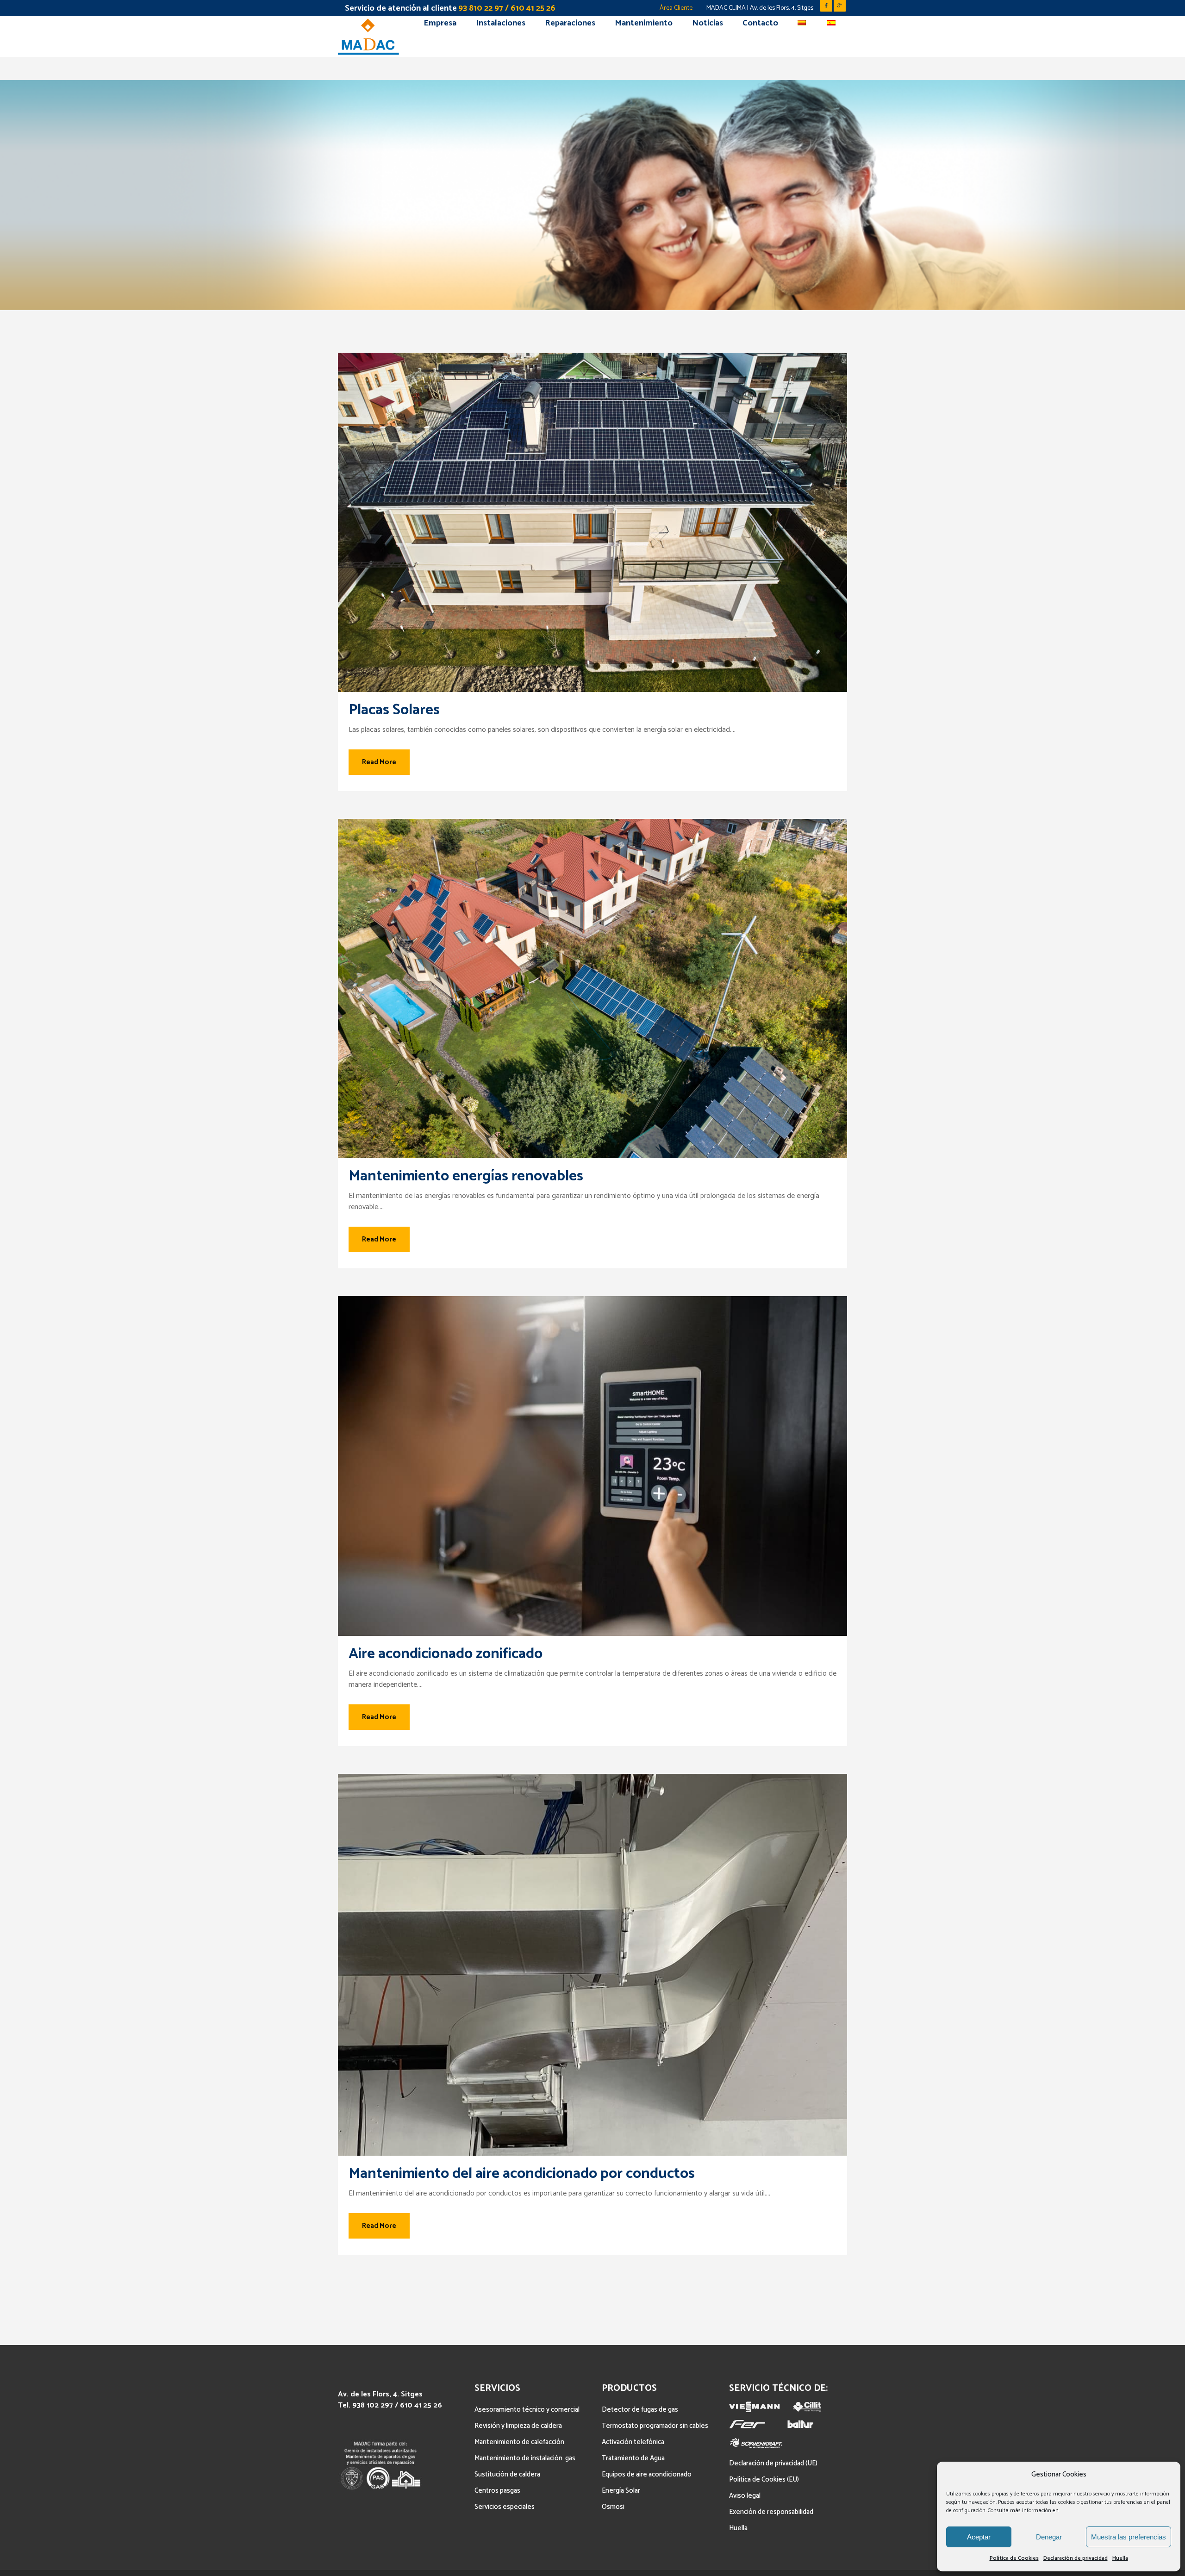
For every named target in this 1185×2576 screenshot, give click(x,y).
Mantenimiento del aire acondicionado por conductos (522, 2174)
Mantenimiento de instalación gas (525, 2458)
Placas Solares (394, 710)
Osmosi (613, 2507)
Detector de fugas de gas (640, 2410)
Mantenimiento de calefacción (519, 2442)
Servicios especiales (505, 2507)
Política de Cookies (1014, 2558)
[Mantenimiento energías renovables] (592, 989)
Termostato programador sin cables (655, 2426)
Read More (379, 762)
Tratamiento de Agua (633, 2458)
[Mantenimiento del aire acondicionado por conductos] (592, 1965)
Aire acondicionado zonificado (446, 1654)
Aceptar (979, 2537)
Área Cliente (676, 8)
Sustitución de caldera (507, 2474)
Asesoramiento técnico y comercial (527, 2410)
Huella (1120, 2558)
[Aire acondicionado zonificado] (592, 1466)
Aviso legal (745, 2496)
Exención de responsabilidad (771, 2512)
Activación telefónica (633, 2442)
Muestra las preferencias (1129, 2537)
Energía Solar (621, 2491)
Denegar (1049, 2537)
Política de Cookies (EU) (764, 2479)
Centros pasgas (497, 2491)
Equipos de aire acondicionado (647, 2474)
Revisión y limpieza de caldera (518, 2426)
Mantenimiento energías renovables (466, 1176)
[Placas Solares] (592, 522)
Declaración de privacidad (1076, 2558)
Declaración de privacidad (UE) (773, 2463)
